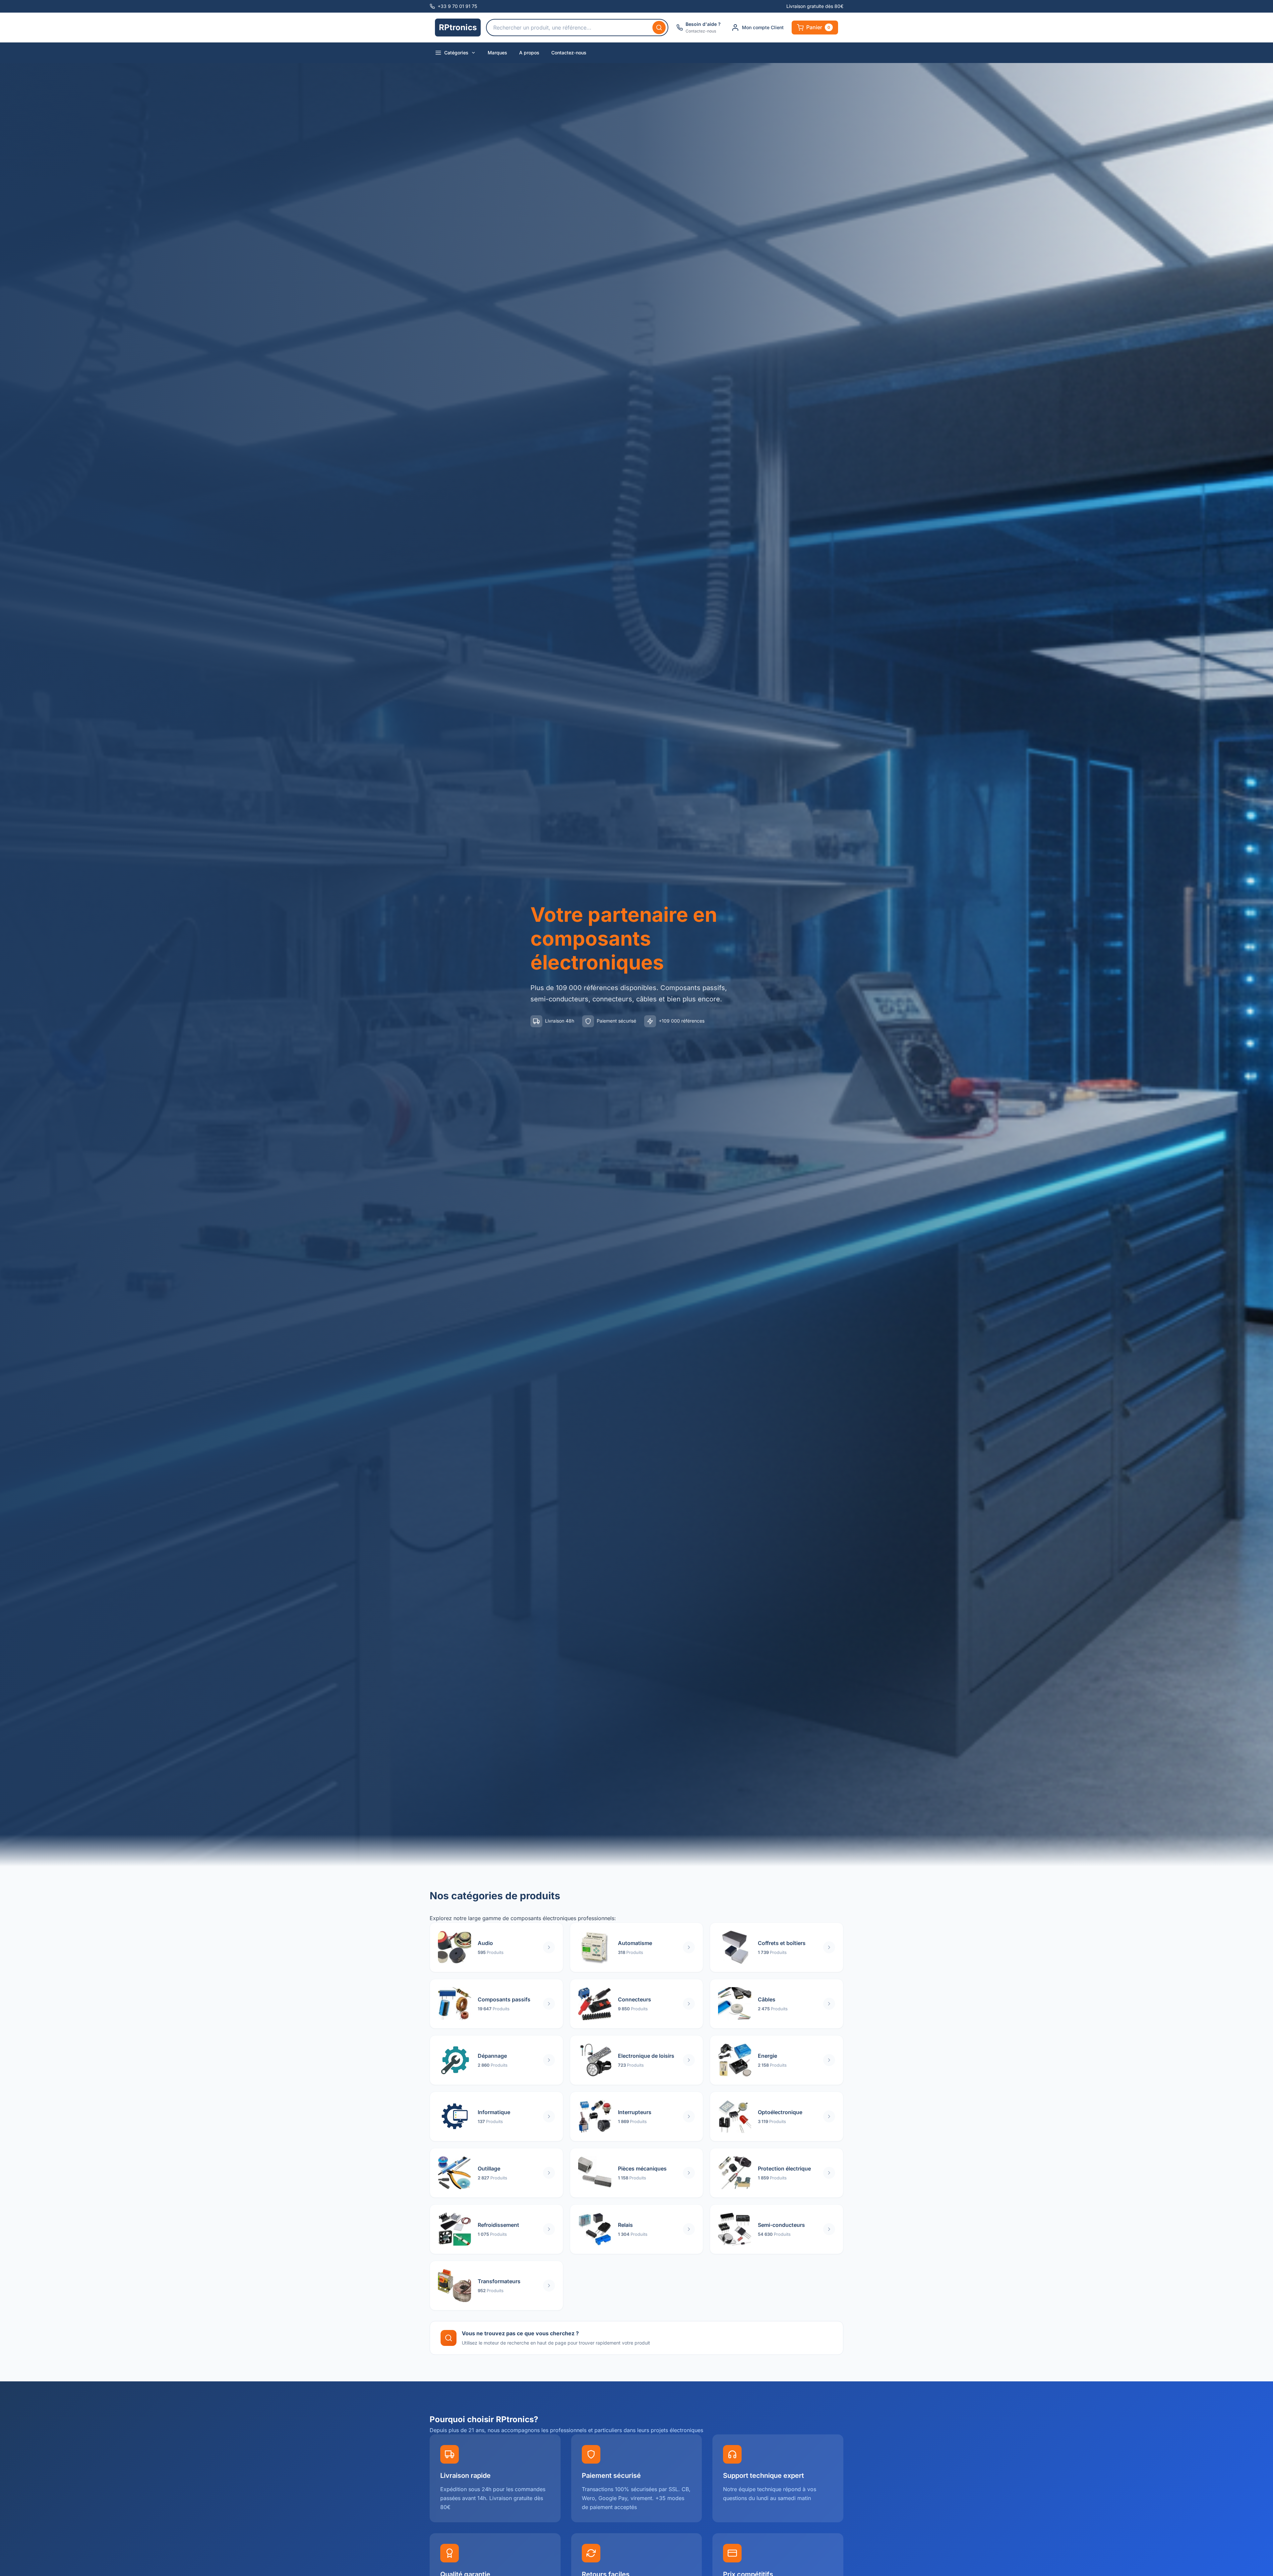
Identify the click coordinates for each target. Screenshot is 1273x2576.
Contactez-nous (569, 53)
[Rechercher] (659, 28)
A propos (529, 53)
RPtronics (458, 27)
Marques (497, 53)
